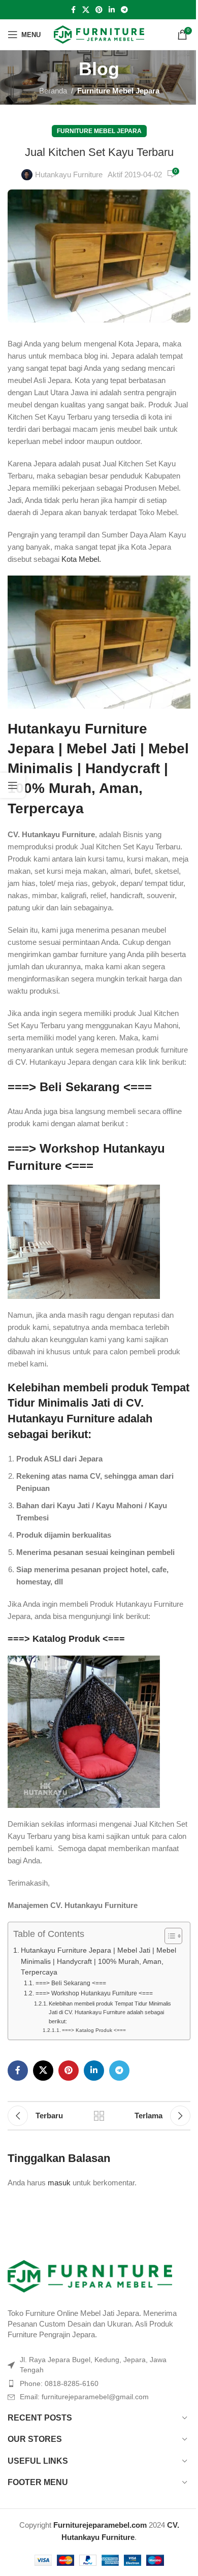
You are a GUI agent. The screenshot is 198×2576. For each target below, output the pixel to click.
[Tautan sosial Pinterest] (99, 10)
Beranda (53, 91)
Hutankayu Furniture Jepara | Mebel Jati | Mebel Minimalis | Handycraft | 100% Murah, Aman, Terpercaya (98, 769)
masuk (59, 2183)
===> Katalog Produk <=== (66, 1639)
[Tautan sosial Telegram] (124, 10)
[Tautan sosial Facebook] (73, 10)
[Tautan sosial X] (86, 10)
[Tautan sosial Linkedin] (112, 10)
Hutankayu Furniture (69, 174)
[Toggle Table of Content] (168, 1936)
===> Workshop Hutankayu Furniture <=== (94, 1993)
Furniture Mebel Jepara (118, 91)
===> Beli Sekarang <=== (80, 1087)
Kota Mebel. (81, 559)
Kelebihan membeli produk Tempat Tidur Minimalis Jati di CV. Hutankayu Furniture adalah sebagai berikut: (110, 2012)
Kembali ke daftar (99, 2116)
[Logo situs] (99, 34)
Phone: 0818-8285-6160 (59, 2383)
